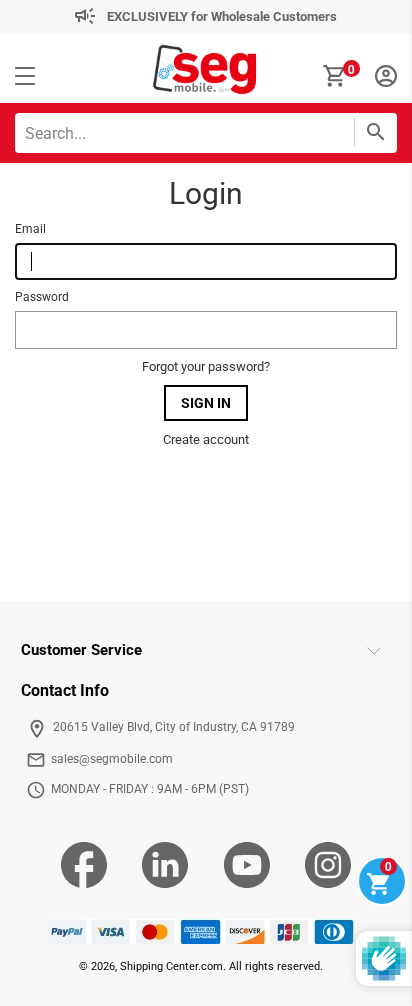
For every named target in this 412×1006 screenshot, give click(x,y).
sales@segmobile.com (112, 759)
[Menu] (25, 77)
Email (30, 229)
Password (42, 297)
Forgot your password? (206, 366)
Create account (206, 439)
